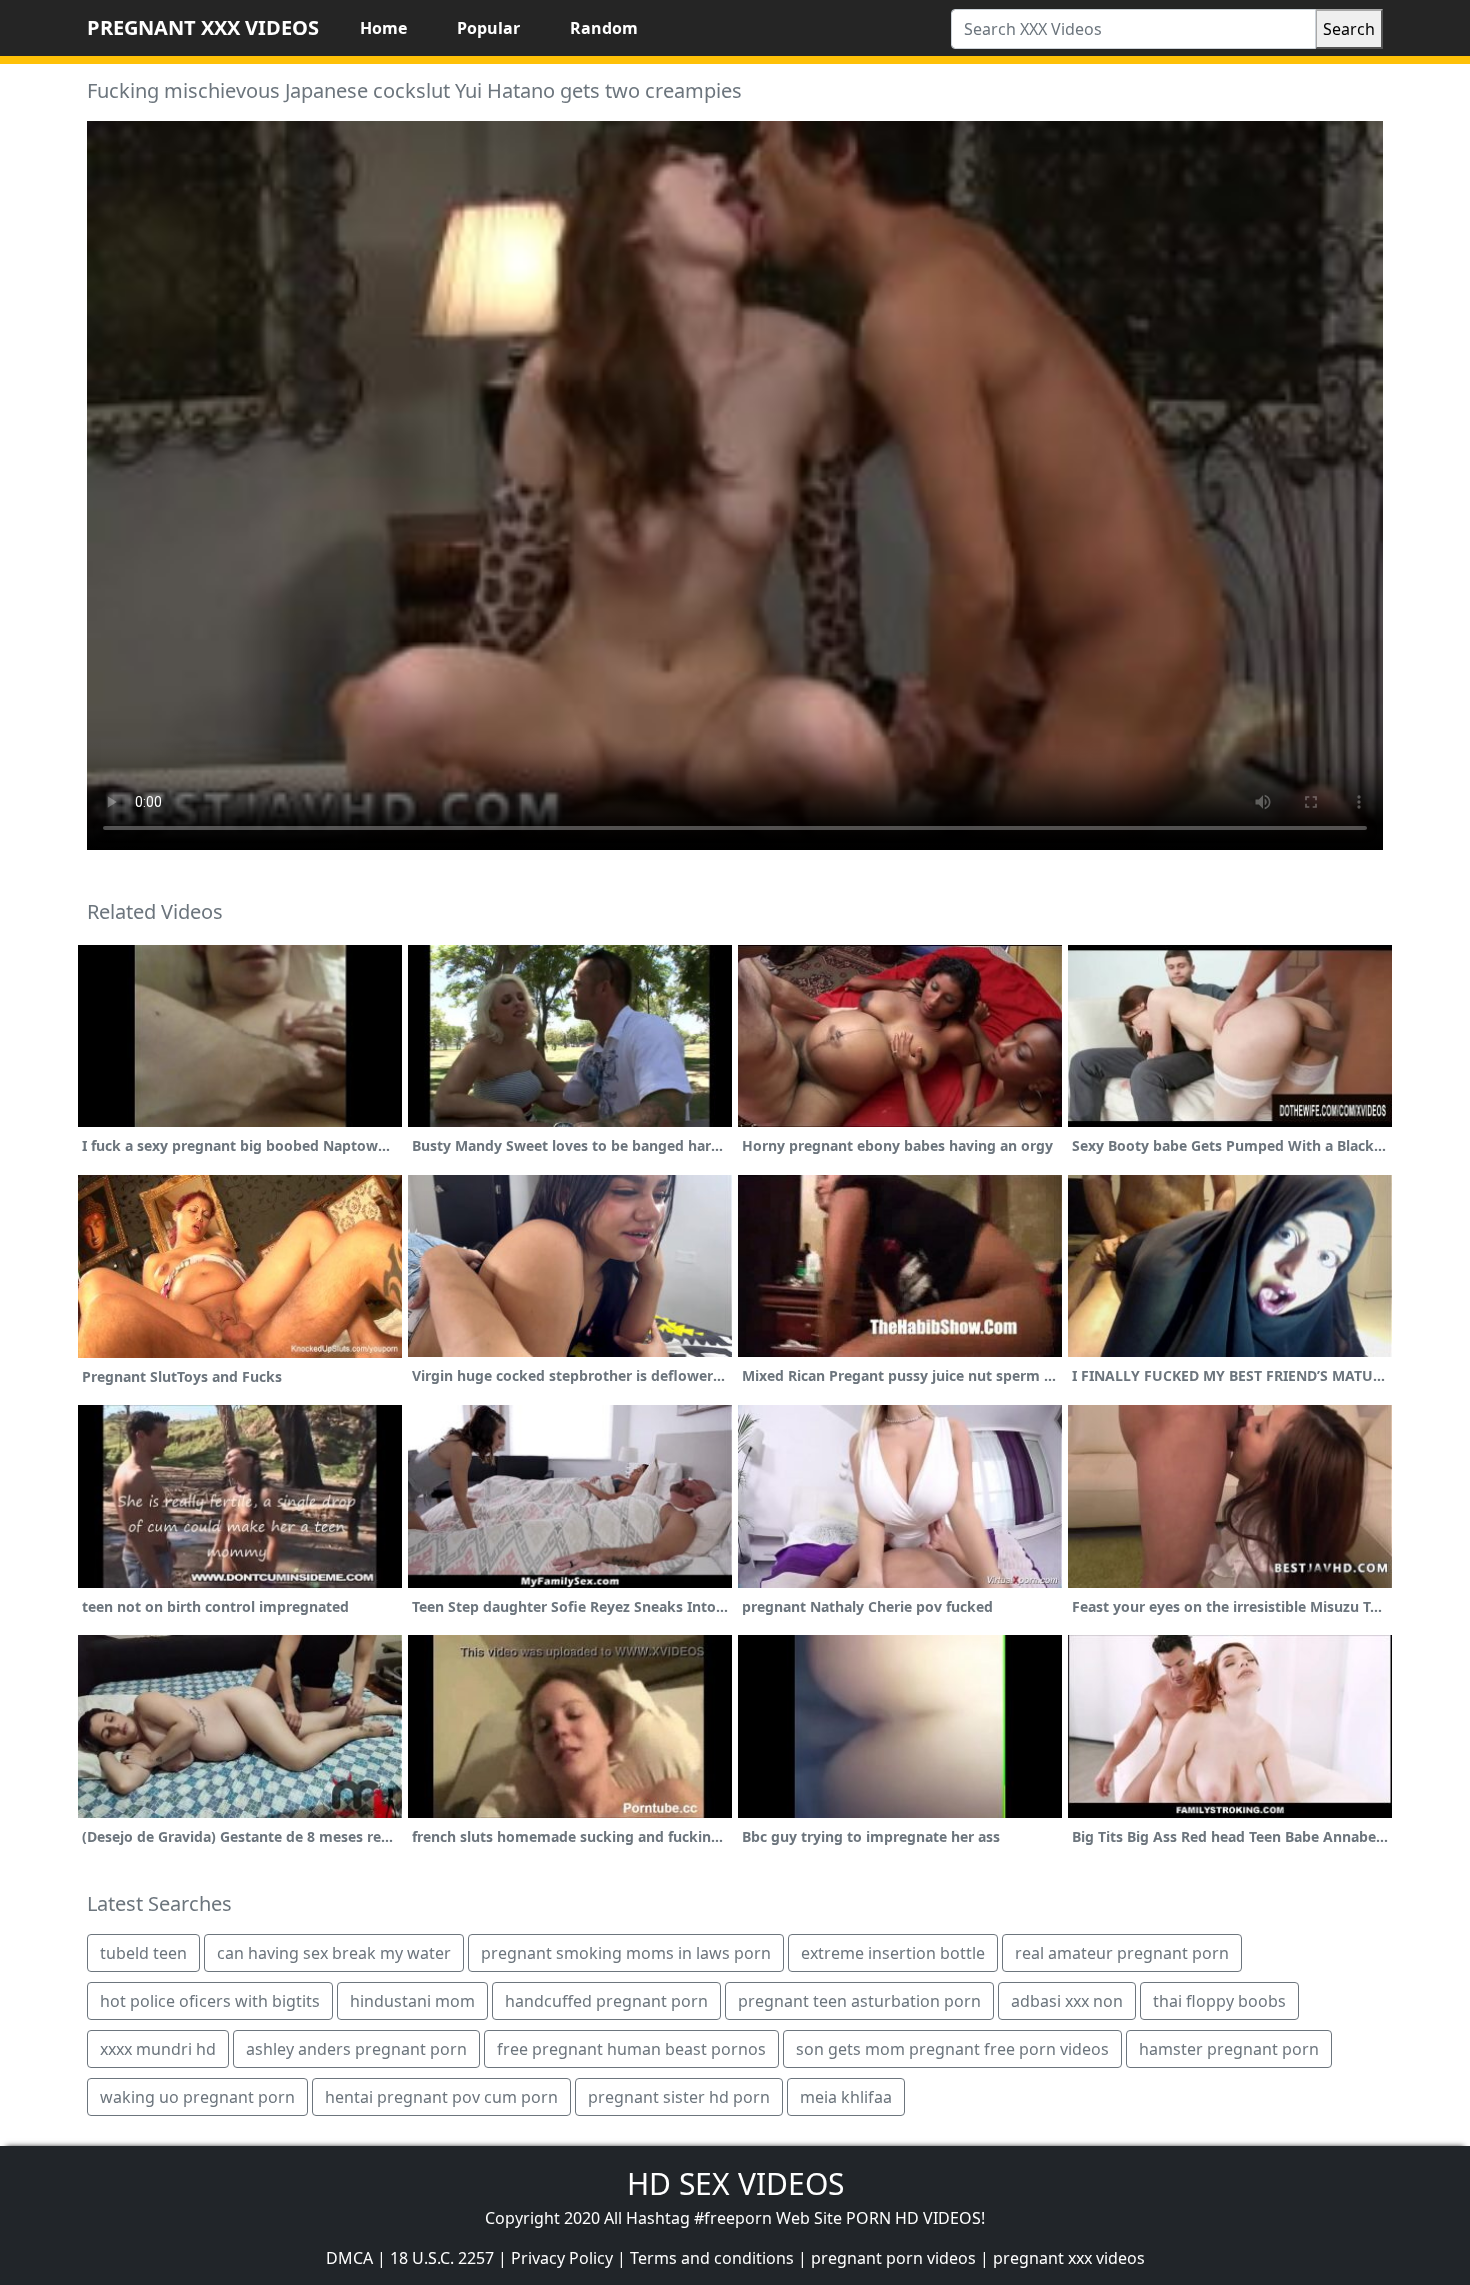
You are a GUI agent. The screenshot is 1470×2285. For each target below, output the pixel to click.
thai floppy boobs (1219, 2001)
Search (1349, 29)
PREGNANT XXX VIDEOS (203, 27)
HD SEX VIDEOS (735, 2183)
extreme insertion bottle (893, 1953)
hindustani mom (412, 2001)
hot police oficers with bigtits (210, 2001)
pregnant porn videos (893, 2258)
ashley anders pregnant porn (356, 2049)
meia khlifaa (846, 2097)
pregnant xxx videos (1069, 2258)
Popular (488, 28)
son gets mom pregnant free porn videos (952, 2049)
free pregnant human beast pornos (631, 2049)
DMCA (349, 2258)
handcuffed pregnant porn (606, 2001)
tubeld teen (143, 1953)
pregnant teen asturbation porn (859, 2001)
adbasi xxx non (1067, 2001)
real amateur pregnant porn (1122, 1953)
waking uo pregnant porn (197, 2097)
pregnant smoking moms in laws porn (626, 1953)
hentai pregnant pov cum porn (441, 2097)
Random (604, 28)
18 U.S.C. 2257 (442, 2258)
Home (383, 28)
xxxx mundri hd (158, 2049)
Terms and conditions (712, 2258)
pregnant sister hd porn (679, 2097)
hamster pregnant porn (1229, 2049)
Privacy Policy (562, 2258)
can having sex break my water (334, 1953)
